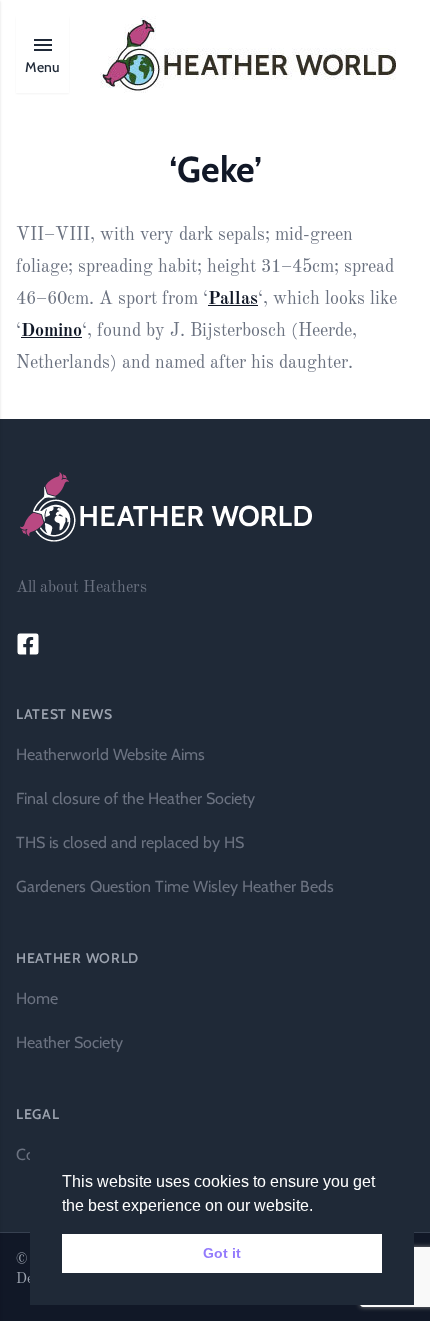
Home (37, 998)
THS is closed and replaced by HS (130, 842)
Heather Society (69, 1042)
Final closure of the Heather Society (135, 798)
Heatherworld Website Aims (110, 754)
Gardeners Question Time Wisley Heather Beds (175, 886)
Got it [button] (222, 1253)
